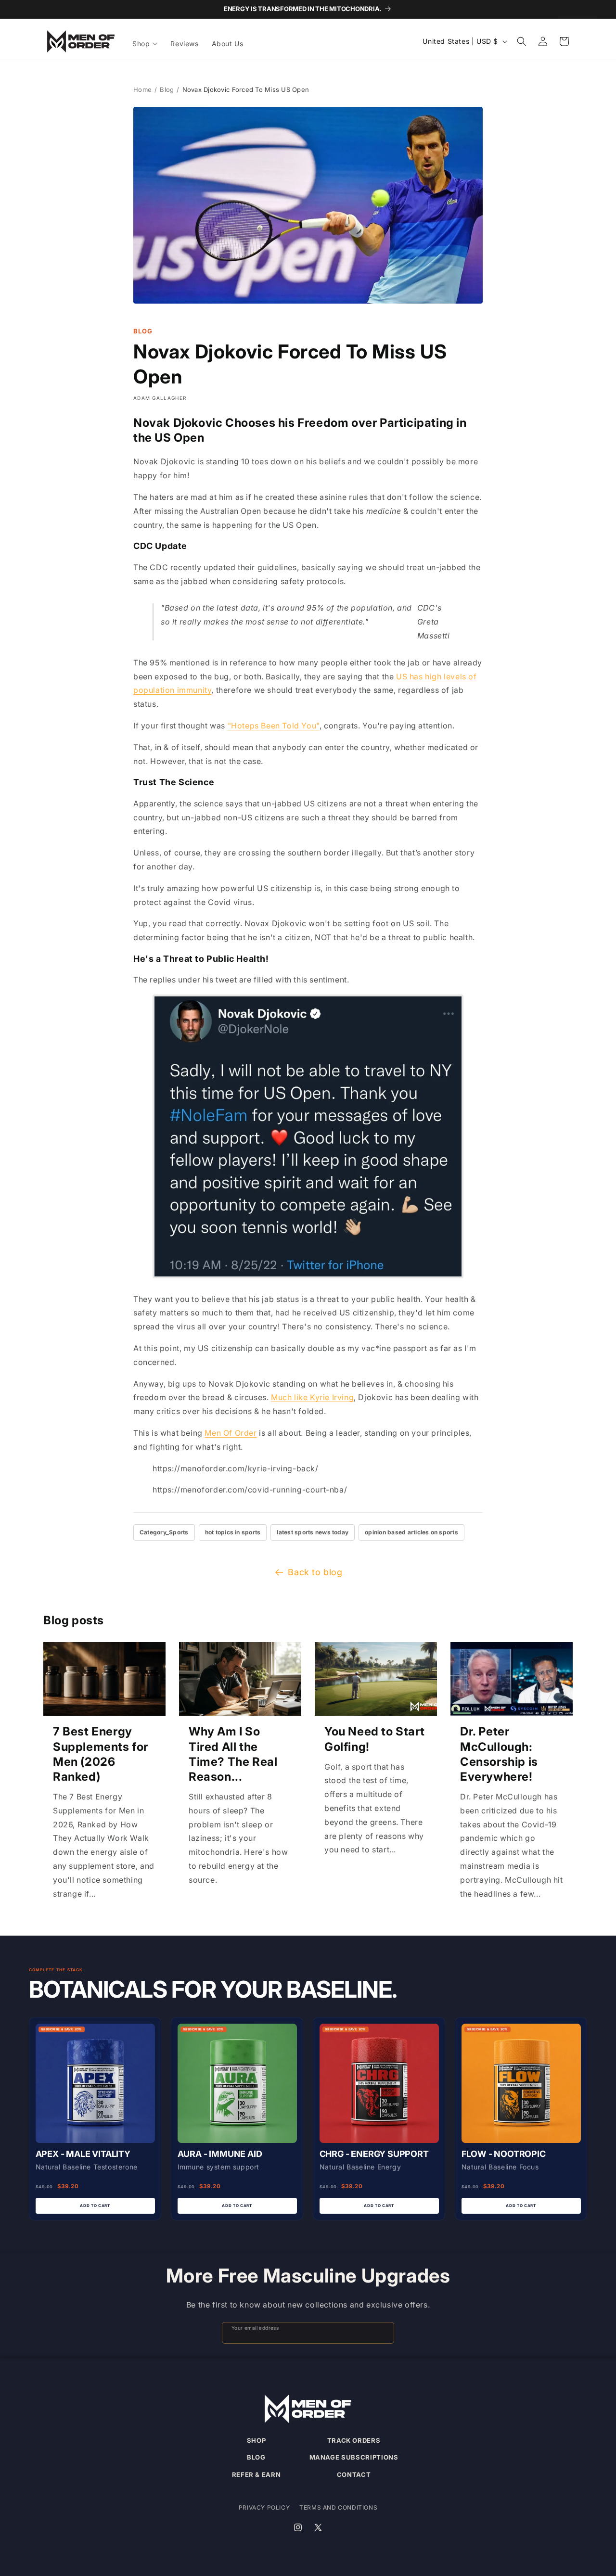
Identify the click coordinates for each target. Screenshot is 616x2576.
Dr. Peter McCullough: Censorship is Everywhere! (499, 1754)
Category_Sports (164, 1532)
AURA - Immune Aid (220, 2154)
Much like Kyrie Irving (312, 1397)
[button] (146, 44)
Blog (167, 89)
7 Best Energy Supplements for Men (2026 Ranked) (101, 1754)
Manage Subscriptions (354, 2457)
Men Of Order (231, 1433)
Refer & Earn (257, 2474)
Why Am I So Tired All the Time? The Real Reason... (233, 1754)
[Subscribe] (383, 2333)
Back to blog (315, 1572)
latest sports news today (313, 1532)
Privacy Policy (264, 2507)
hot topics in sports (233, 1532)
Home (142, 89)
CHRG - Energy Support (374, 2154)
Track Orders (354, 2440)
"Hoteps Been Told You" (274, 726)
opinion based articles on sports (411, 1532)
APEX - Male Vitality (83, 2154)
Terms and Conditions (338, 2507)
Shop (257, 2440)
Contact (354, 2474)
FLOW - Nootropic (504, 2154)
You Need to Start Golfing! (374, 1739)
